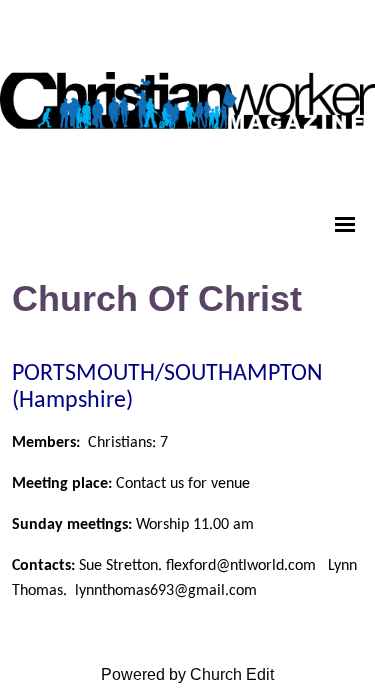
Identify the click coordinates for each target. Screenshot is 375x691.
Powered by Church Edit (187, 674)
